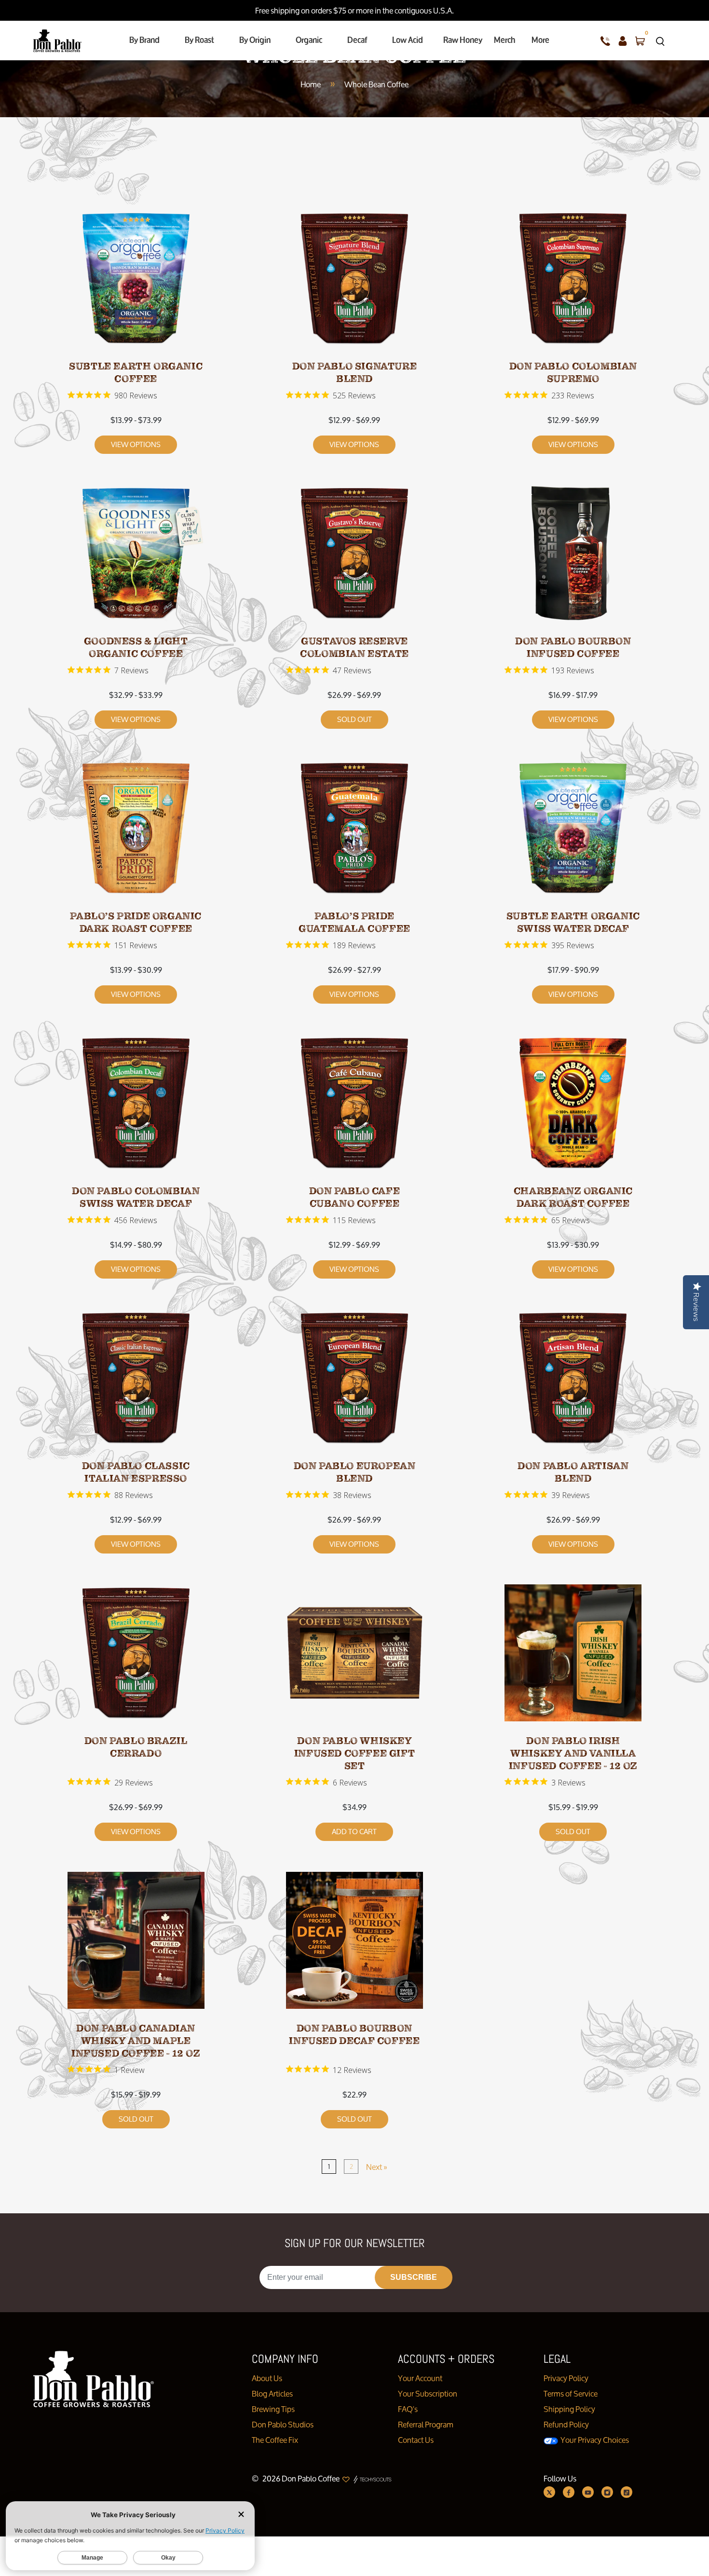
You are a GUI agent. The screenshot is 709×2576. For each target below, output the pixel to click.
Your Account (420, 2378)
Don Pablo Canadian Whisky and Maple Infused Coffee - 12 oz (136, 2041)
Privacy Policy (566, 2378)
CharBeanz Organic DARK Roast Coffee (573, 1197)
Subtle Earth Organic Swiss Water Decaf (573, 922)
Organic (309, 40)
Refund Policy (566, 2424)
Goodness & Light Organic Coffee (136, 647)
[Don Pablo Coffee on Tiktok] (627, 2492)
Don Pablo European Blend (355, 1472)
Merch (504, 40)
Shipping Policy (569, 2409)
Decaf (357, 40)
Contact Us (416, 2440)
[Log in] (623, 41)
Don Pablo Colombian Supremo (573, 373)
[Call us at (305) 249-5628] (605, 41)
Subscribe (414, 2277)
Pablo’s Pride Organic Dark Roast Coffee (136, 922)
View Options (136, 444)
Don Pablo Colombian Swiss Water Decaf (136, 1197)
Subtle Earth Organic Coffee (136, 373)
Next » (377, 2167)
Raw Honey (463, 40)
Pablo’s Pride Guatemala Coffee (354, 922)
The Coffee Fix (275, 2440)
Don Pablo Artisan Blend (573, 1472)
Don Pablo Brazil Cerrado (136, 1747)
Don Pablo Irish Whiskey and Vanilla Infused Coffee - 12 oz (573, 1753)
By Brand (144, 40)
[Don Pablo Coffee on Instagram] (607, 2492)
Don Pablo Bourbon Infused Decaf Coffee (354, 2035)
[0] (640, 41)
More (540, 40)
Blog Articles (272, 2393)
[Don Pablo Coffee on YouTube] (588, 2492)
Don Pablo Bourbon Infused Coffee (573, 647)
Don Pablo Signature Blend (354, 373)
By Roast (199, 40)
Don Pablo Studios (283, 2424)
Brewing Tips (273, 2409)
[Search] (660, 41)
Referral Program (426, 2424)
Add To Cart (354, 1832)
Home (311, 84)
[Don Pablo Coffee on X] (549, 2492)
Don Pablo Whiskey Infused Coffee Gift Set (354, 1753)
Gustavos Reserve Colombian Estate (354, 647)
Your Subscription (428, 2393)
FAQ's (408, 2409)
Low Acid (408, 40)
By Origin (255, 40)
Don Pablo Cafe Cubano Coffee (354, 1197)
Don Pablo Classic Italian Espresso (136, 1472)
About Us (267, 2378)
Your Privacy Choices (594, 2440)
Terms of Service (571, 2393)
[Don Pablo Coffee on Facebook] (569, 2492)
